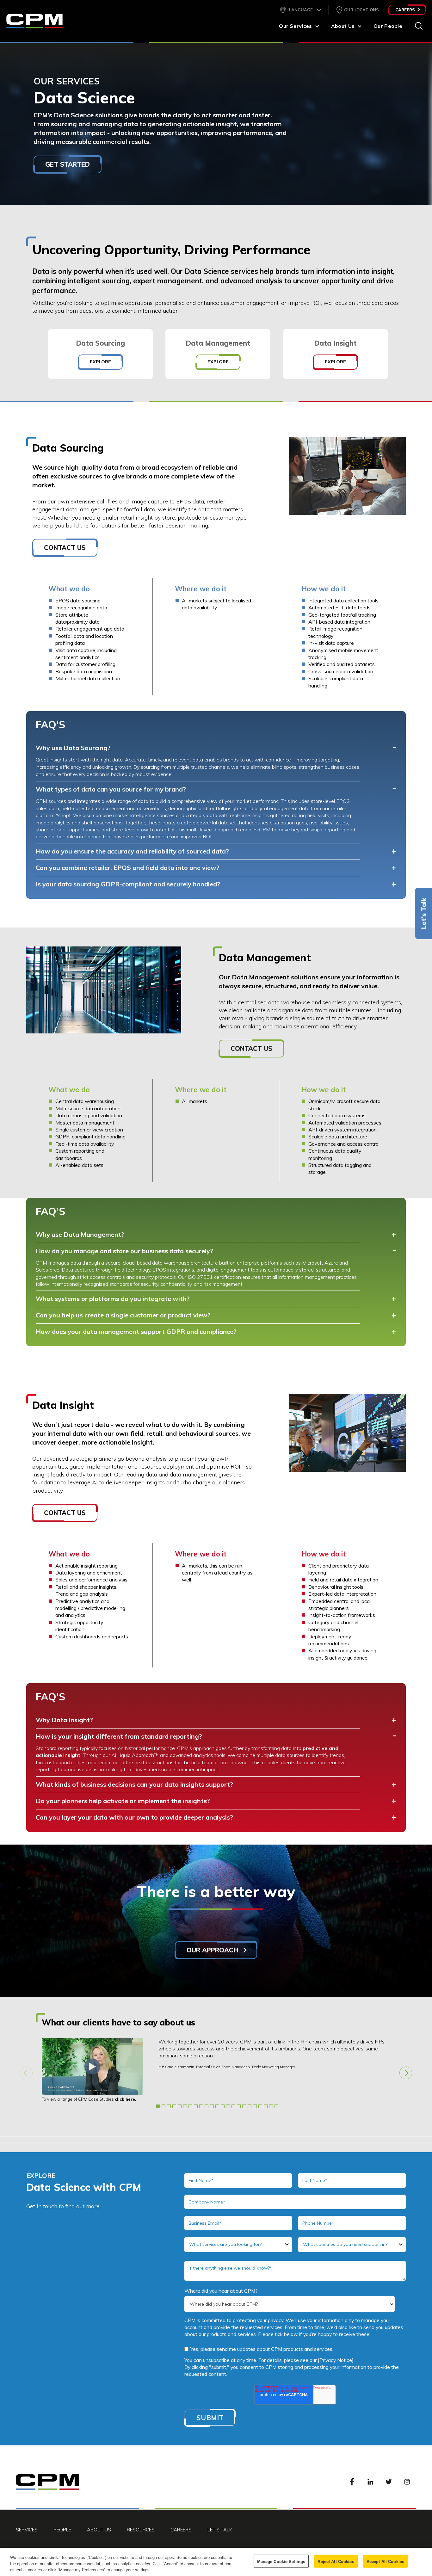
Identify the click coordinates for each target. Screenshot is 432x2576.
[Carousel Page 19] (255, 2106)
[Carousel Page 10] (207, 2106)
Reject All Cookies (336, 2561)
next (406, 2073)
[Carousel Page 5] (180, 2106)
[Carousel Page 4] (174, 2106)
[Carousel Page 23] (276, 2106)
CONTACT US (65, 548)
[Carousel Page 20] (260, 2106)
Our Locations (361, 10)
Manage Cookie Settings (281, 2561)
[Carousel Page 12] (217, 2106)
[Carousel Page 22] (271, 2106)
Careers (405, 10)
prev (26, 2073)
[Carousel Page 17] (244, 2106)
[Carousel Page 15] (233, 2106)
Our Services (295, 26)
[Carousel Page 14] (228, 2106)
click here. (126, 2099)
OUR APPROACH (213, 1950)
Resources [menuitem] (141, 2530)
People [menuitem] (62, 2530)
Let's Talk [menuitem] (220, 2530)
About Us (343, 26)
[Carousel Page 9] (201, 2106)
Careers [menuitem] (181, 2530)
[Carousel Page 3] (169, 2106)
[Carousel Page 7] (190, 2106)
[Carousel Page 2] (164, 2106)
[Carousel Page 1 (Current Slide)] (158, 2106)
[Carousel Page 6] (185, 2106)
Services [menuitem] (27, 2530)
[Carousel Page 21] (266, 2106)
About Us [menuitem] (99, 2530)
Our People (388, 26)
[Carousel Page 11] (212, 2106)
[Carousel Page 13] (223, 2106)
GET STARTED (68, 164)
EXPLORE (100, 362)
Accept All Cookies (385, 2561)
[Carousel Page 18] (250, 2106)
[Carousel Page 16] (239, 2106)
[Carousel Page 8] (196, 2106)
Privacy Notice (336, 2360)
